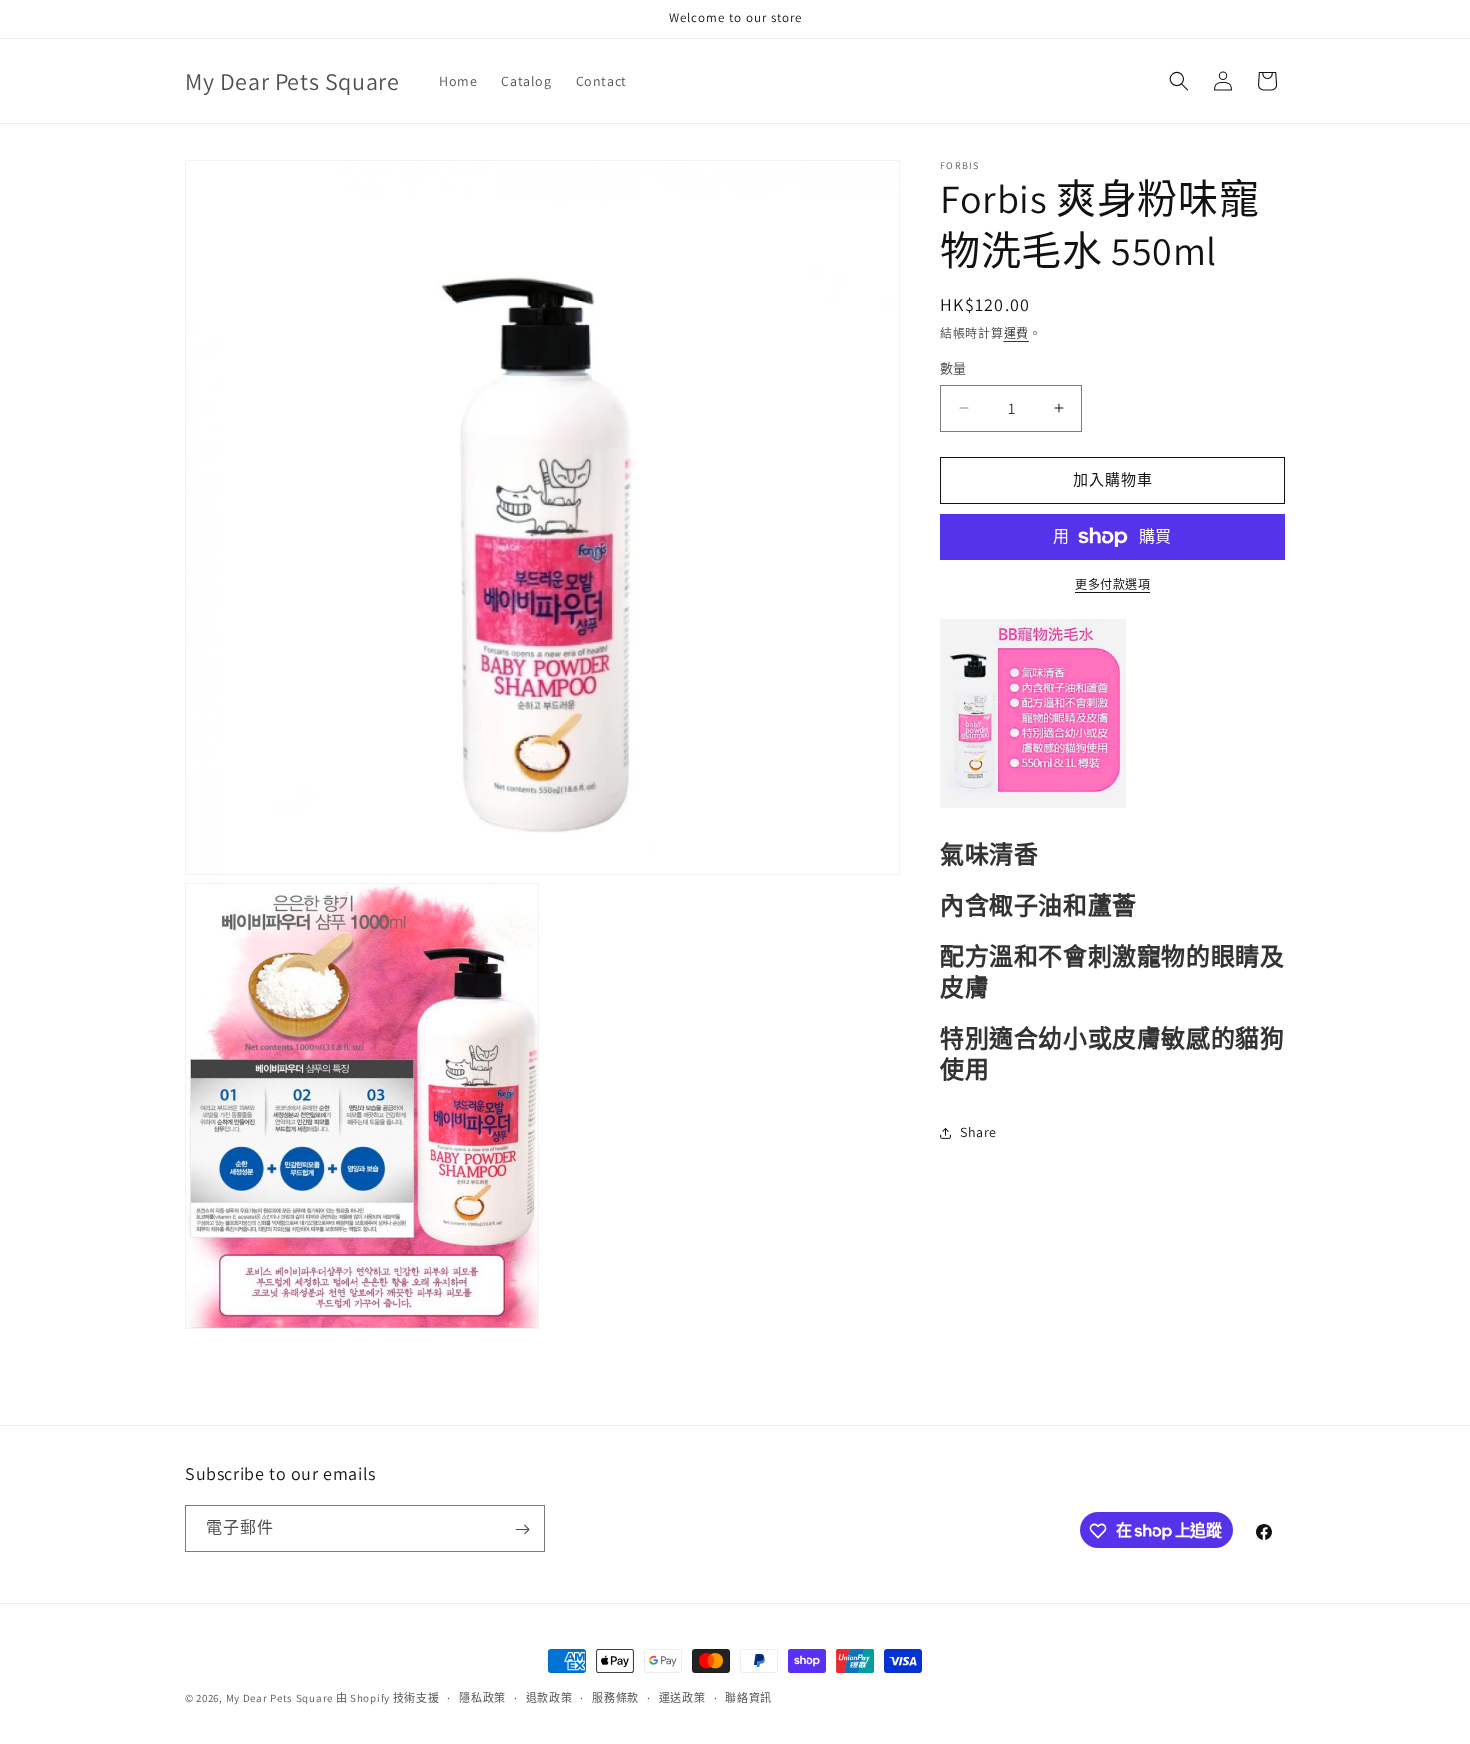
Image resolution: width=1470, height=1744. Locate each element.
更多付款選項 (1112, 584)
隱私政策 (482, 1697)
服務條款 (615, 1697)
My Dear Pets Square (279, 1698)
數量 (953, 368)
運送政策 (682, 1697)
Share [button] (978, 1132)
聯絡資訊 (748, 1697)
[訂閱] (522, 1529)
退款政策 (549, 1697)
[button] (1179, 81)
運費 (1016, 333)
